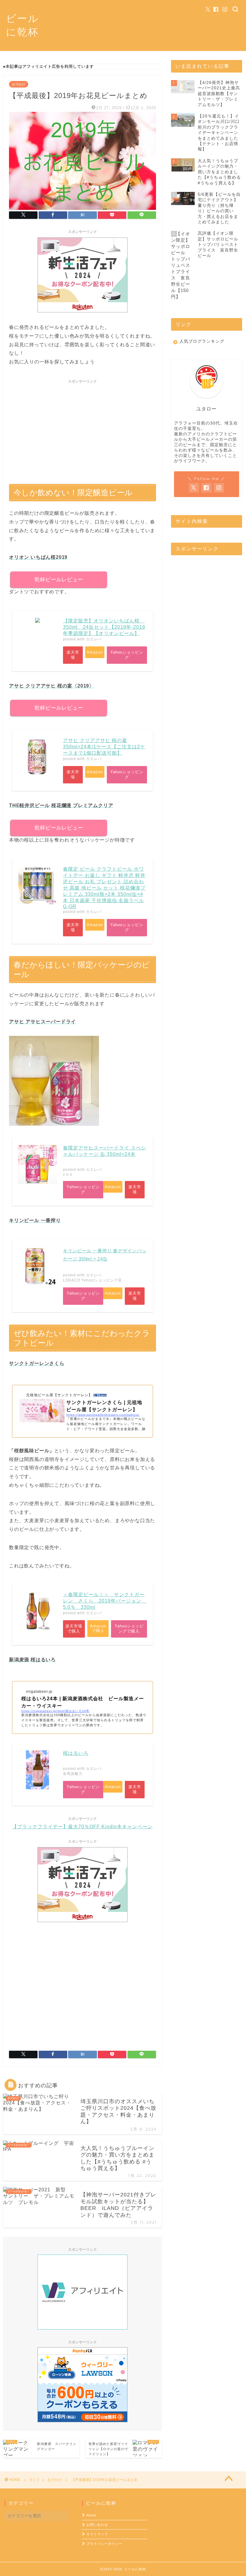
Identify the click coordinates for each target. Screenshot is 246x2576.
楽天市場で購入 (74, 1629)
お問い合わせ (97, 2525)
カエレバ (94, 639)
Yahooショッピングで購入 (129, 1629)
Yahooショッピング (127, 655)
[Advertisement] (82, 428)
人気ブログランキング (202, 341)
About (91, 2515)
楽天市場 (73, 655)
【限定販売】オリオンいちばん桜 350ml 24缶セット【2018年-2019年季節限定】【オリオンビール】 (104, 627)
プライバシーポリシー (104, 2544)
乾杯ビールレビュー (59, 580)
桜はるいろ (76, 1753)
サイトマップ (97, 2534)
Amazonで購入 (98, 1628)
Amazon (95, 652)
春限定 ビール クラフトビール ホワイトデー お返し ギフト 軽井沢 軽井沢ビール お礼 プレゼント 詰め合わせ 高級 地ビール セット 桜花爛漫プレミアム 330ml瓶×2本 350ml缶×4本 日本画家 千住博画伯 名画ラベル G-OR (104, 888)
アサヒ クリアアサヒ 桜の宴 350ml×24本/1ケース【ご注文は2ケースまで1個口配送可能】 (104, 747)
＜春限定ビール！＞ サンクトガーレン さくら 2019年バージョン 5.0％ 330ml (105, 1601)
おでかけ (19, 84)
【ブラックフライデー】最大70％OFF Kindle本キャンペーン (82, 1827)
